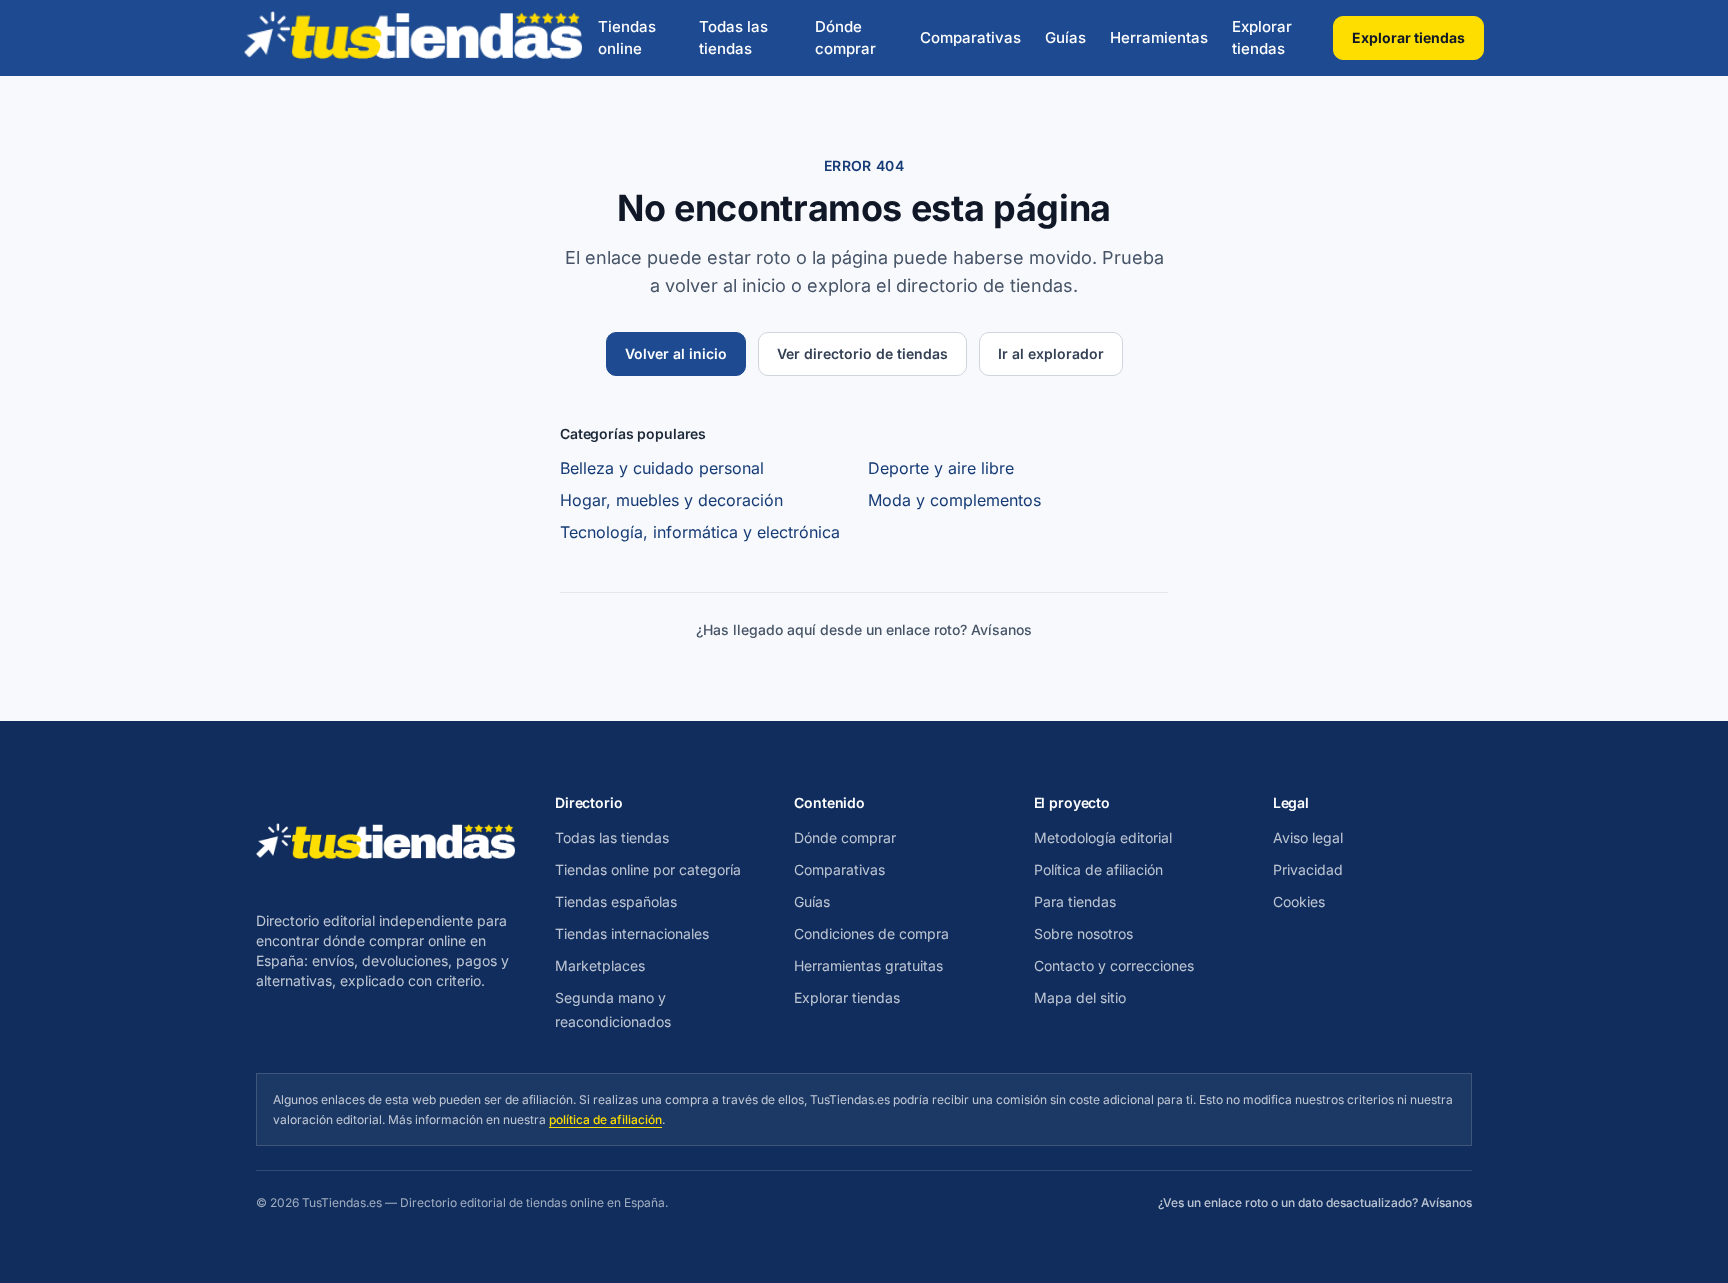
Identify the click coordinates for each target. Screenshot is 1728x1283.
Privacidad (1308, 869)
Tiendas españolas (616, 901)
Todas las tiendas (733, 38)
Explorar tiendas (1262, 38)
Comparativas (970, 37)
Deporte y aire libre (941, 468)
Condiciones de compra (871, 933)
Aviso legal (1308, 837)
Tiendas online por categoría (648, 869)
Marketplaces (600, 965)
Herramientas (1159, 37)
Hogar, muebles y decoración (671, 500)
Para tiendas (1075, 901)
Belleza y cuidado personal (662, 468)
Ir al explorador (1051, 353)
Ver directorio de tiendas (862, 353)
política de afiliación (605, 1119)
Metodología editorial (1103, 837)
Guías (1065, 37)
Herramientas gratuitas (868, 965)
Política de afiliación (1098, 869)
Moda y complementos (954, 500)
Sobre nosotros (1083, 933)
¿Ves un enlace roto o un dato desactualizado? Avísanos (1315, 1202)
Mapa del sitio (1080, 997)
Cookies (1299, 901)
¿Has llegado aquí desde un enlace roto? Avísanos (864, 629)
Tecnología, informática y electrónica (700, 532)
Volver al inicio (676, 353)
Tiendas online (627, 38)
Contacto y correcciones (1114, 965)
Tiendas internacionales (632, 933)
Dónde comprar (845, 38)
